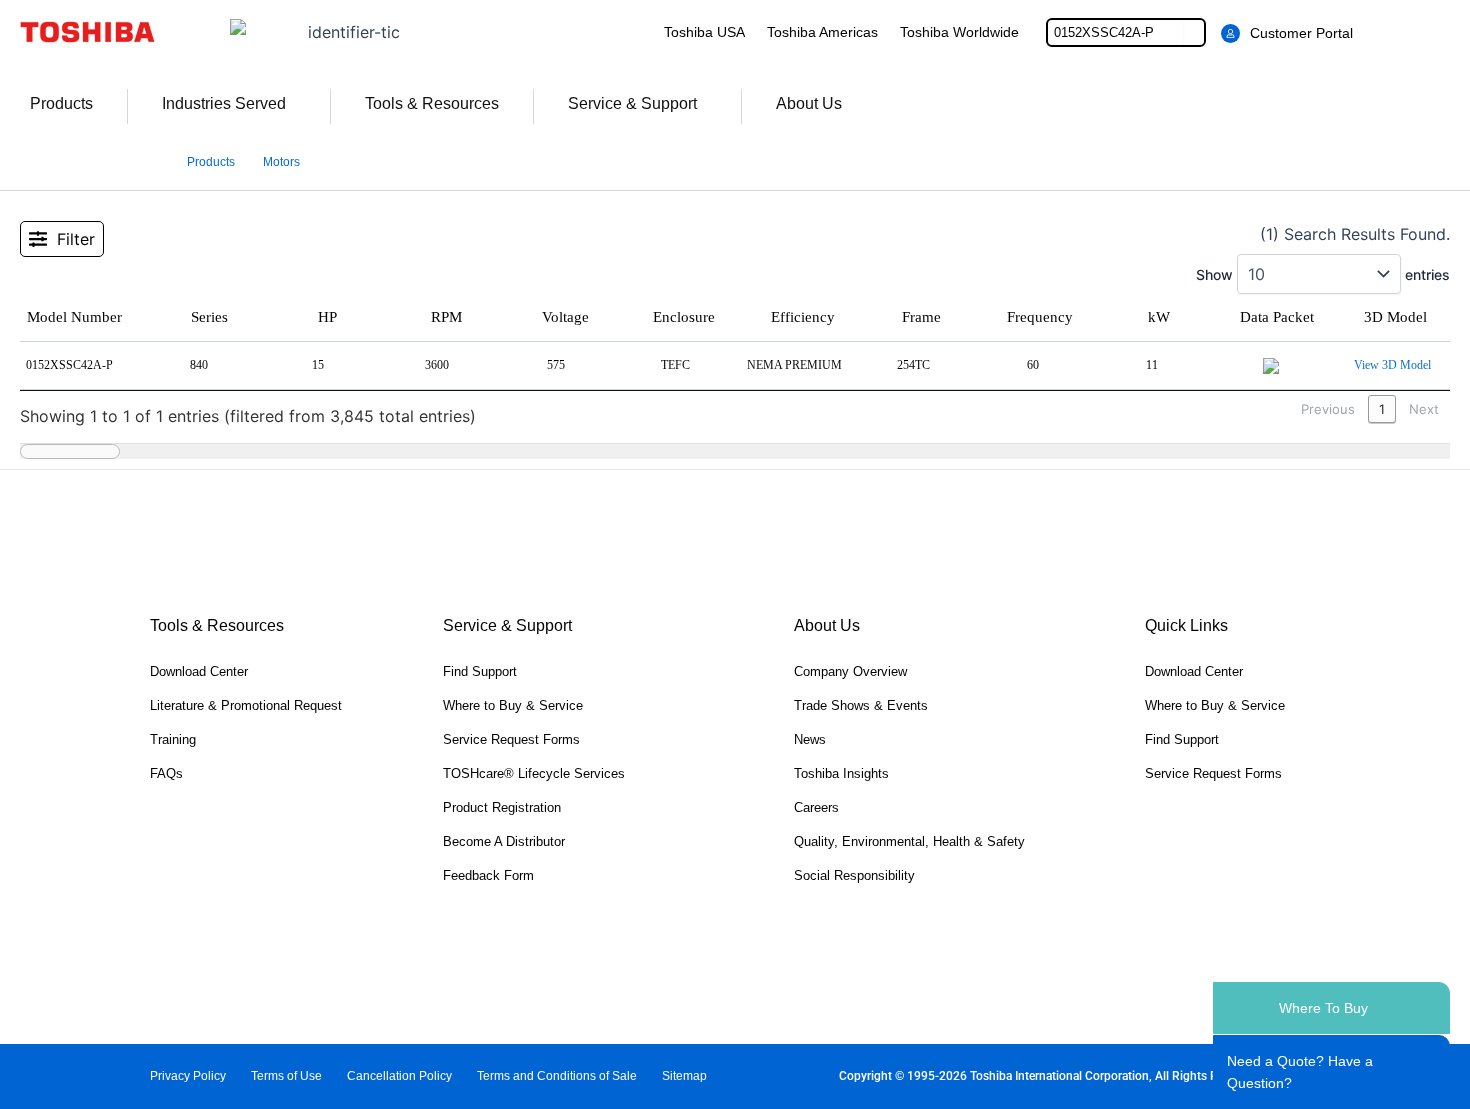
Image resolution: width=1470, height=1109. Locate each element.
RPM (446, 317)
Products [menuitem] (61, 103)
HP (327, 317)
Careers (816, 807)
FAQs (166, 773)
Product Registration (502, 807)
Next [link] (1424, 409)
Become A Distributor (504, 841)
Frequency (1040, 317)
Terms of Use (286, 1076)
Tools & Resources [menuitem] (432, 103)
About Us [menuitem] (809, 103)
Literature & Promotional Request (246, 705)
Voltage (565, 317)
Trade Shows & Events (861, 705)
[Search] (1194, 32)
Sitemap (684, 1076)
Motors (281, 162)
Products (211, 162)
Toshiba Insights (841, 773)
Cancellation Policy (399, 1076)
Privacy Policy (188, 1076)
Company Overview (850, 671)
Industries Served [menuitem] (224, 103)
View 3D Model (1392, 365)
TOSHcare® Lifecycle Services (534, 773)
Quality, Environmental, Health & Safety (909, 841)
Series (209, 317)
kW (1159, 317)
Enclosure (684, 317)
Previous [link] (1328, 409)
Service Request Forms (511, 739)
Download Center (199, 671)
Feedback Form (488, 875)
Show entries (1323, 274)
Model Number (74, 317)
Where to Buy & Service (513, 705)
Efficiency (803, 317)
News (810, 739)
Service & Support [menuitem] (632, 103)
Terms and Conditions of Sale (557, 1076)
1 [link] (1382, 409)
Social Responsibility (854, 875)
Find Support (480, 671)
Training (173, 739)
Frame (921, 317)
